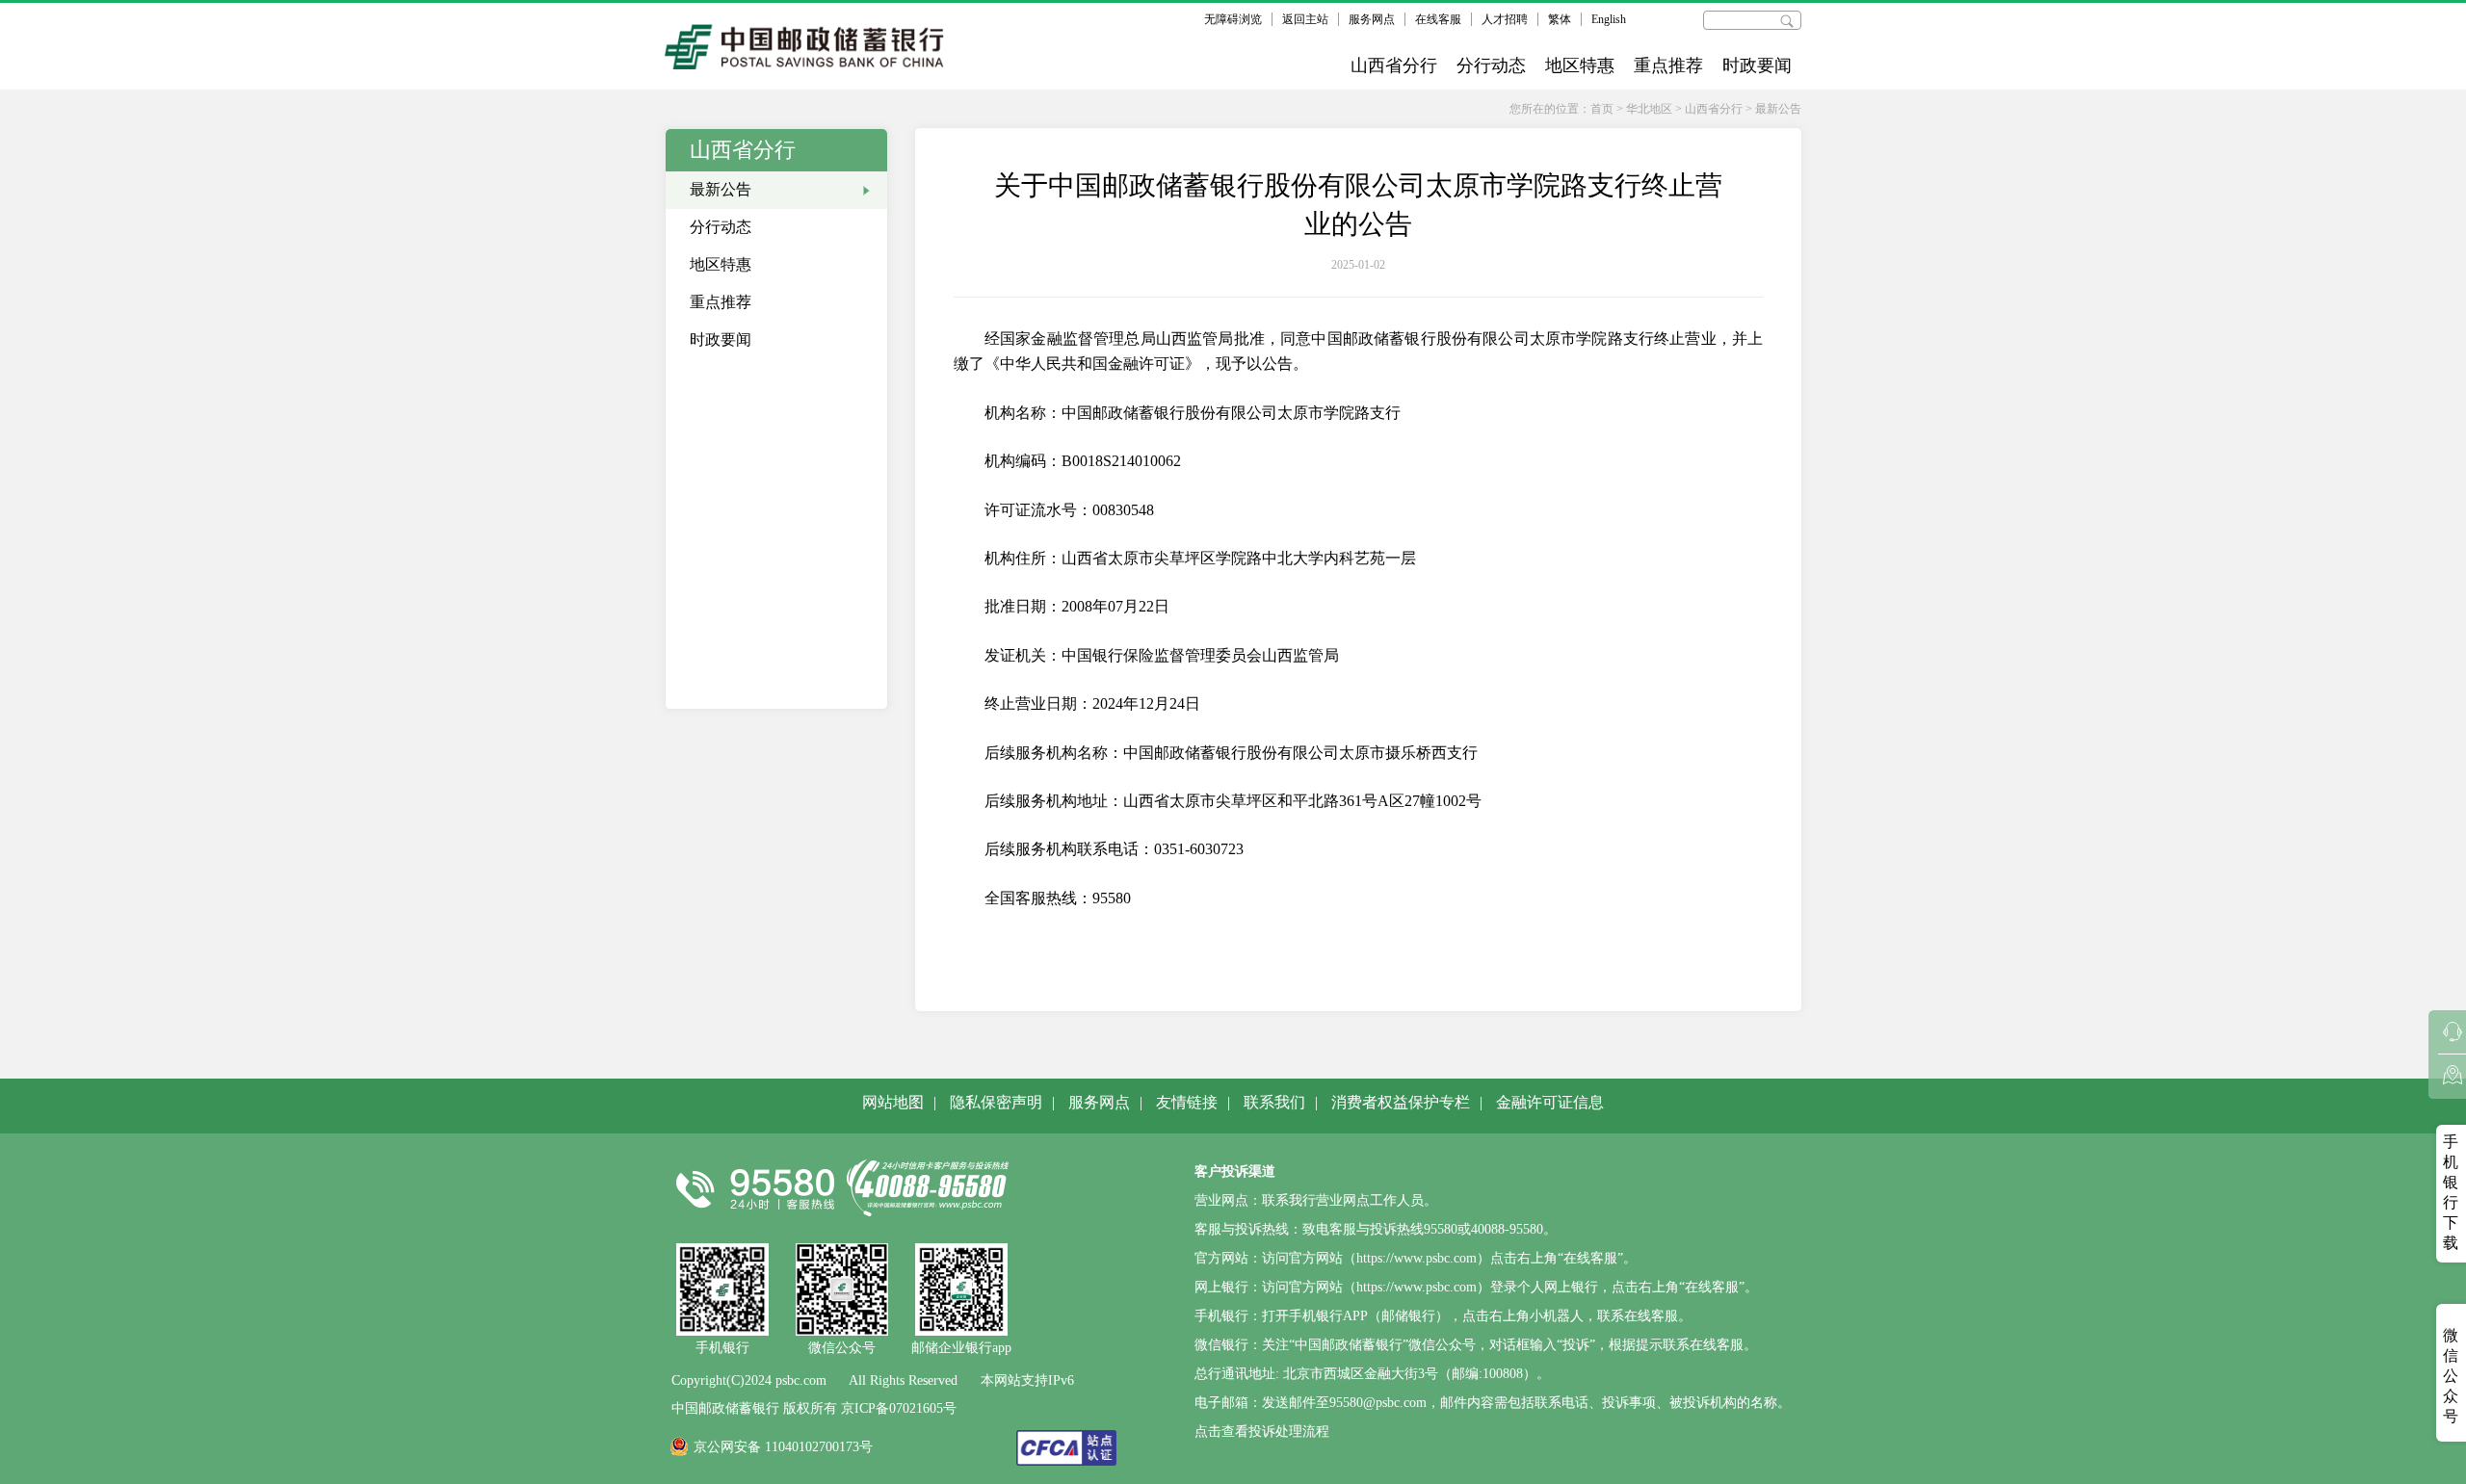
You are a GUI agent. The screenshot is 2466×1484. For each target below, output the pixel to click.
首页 (1602, 109)
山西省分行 (1394, 65)
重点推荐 (1668, 65)
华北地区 (1649, 109)
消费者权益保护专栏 (1401, 1102)
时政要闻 (1757, 65)
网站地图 (893, 1102)
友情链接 (1187, 1102)
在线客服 (1438, 19)
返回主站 (1305, 19)
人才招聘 (1505, 19)
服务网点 (1372, 19)
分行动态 (1491, 65)
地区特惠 (1580, 65)
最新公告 (1778, 109)
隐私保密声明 (996, 1102)
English (1609, 19)
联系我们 (1274, 1102)
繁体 (1560, 19)
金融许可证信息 (1550, 1102)
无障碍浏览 (1233, 19)
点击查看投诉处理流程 (1262, 1432)
